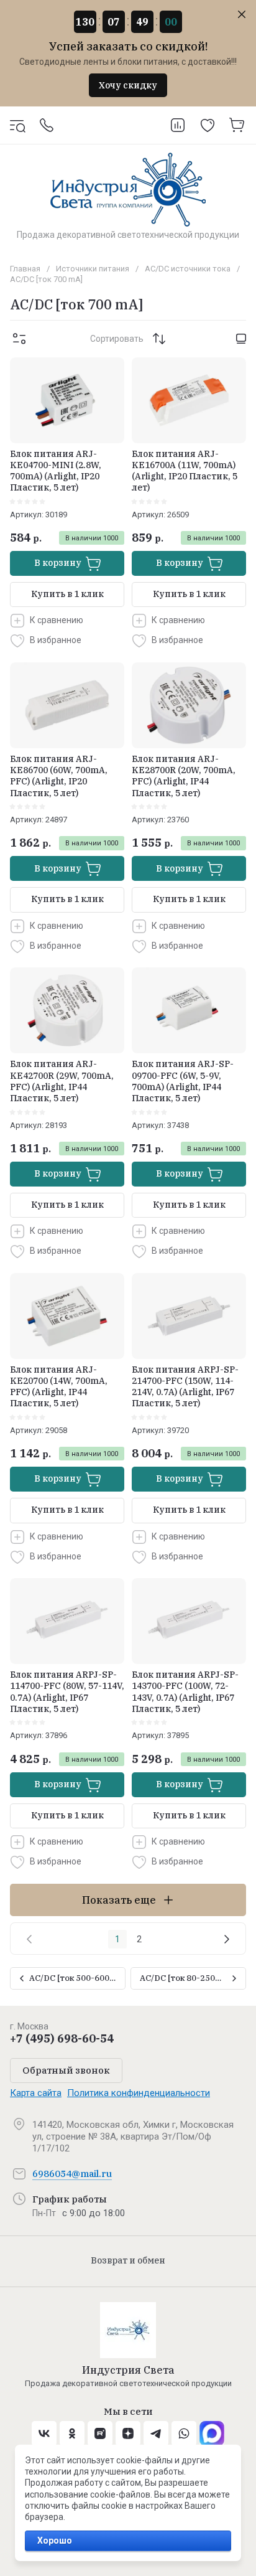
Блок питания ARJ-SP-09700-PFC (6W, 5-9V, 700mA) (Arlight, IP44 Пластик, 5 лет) (183, 1081)
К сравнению (57, 620)
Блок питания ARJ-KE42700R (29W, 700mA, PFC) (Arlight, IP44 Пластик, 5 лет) (62, 1081)
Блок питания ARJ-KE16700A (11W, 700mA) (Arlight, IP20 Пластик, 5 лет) (185, 471)
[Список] (241, 339)
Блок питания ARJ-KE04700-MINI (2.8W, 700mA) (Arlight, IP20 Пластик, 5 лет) (56, 471)
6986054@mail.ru (72, 2174)
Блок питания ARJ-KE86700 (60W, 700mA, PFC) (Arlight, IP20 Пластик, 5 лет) (59, 776)
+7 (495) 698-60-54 (62, 2038)
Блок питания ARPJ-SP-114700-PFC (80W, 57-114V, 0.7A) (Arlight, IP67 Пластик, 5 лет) (67, 1692)
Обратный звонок (66, 2070)
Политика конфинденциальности (139, 2093)
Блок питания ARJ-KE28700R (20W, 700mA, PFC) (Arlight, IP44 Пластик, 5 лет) (184, 776)
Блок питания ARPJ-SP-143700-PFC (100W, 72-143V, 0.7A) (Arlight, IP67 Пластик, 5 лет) (185, 1692)
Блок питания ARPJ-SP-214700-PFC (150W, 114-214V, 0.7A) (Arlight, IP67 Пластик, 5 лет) (185, 1387)
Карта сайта (36, 2093)
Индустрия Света (128, 2370)
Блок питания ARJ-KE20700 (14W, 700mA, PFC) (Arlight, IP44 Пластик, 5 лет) (59, 1387)
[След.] (227, 1939)
